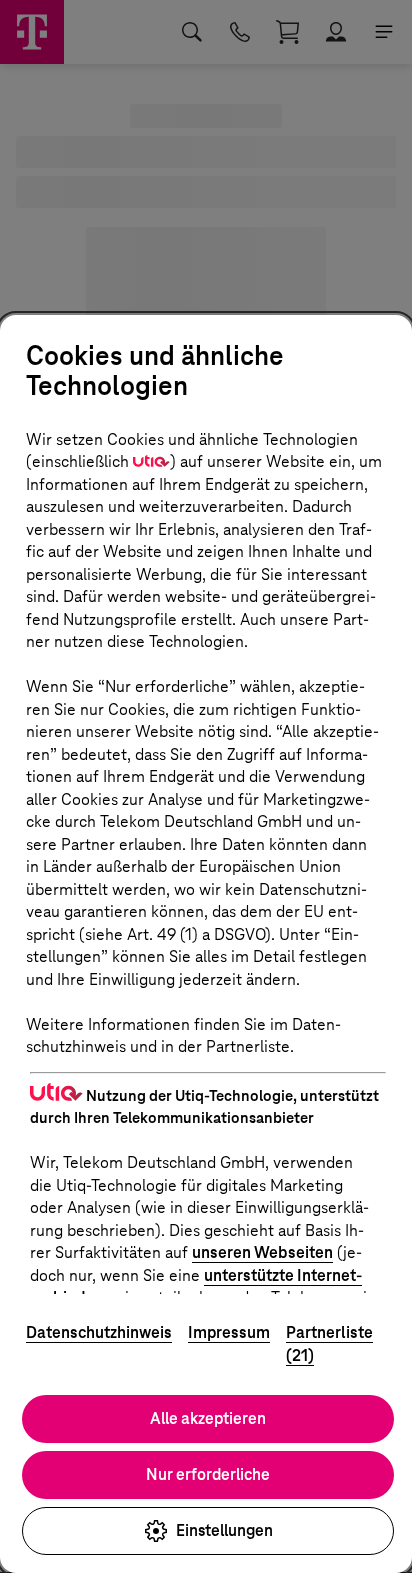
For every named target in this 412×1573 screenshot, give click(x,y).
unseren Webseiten (262, 1252)
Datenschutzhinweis (99, 1332)
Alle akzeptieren (208, 1418)
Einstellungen (224, 1530)
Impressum (229, 1332)
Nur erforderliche (208, 1474)
